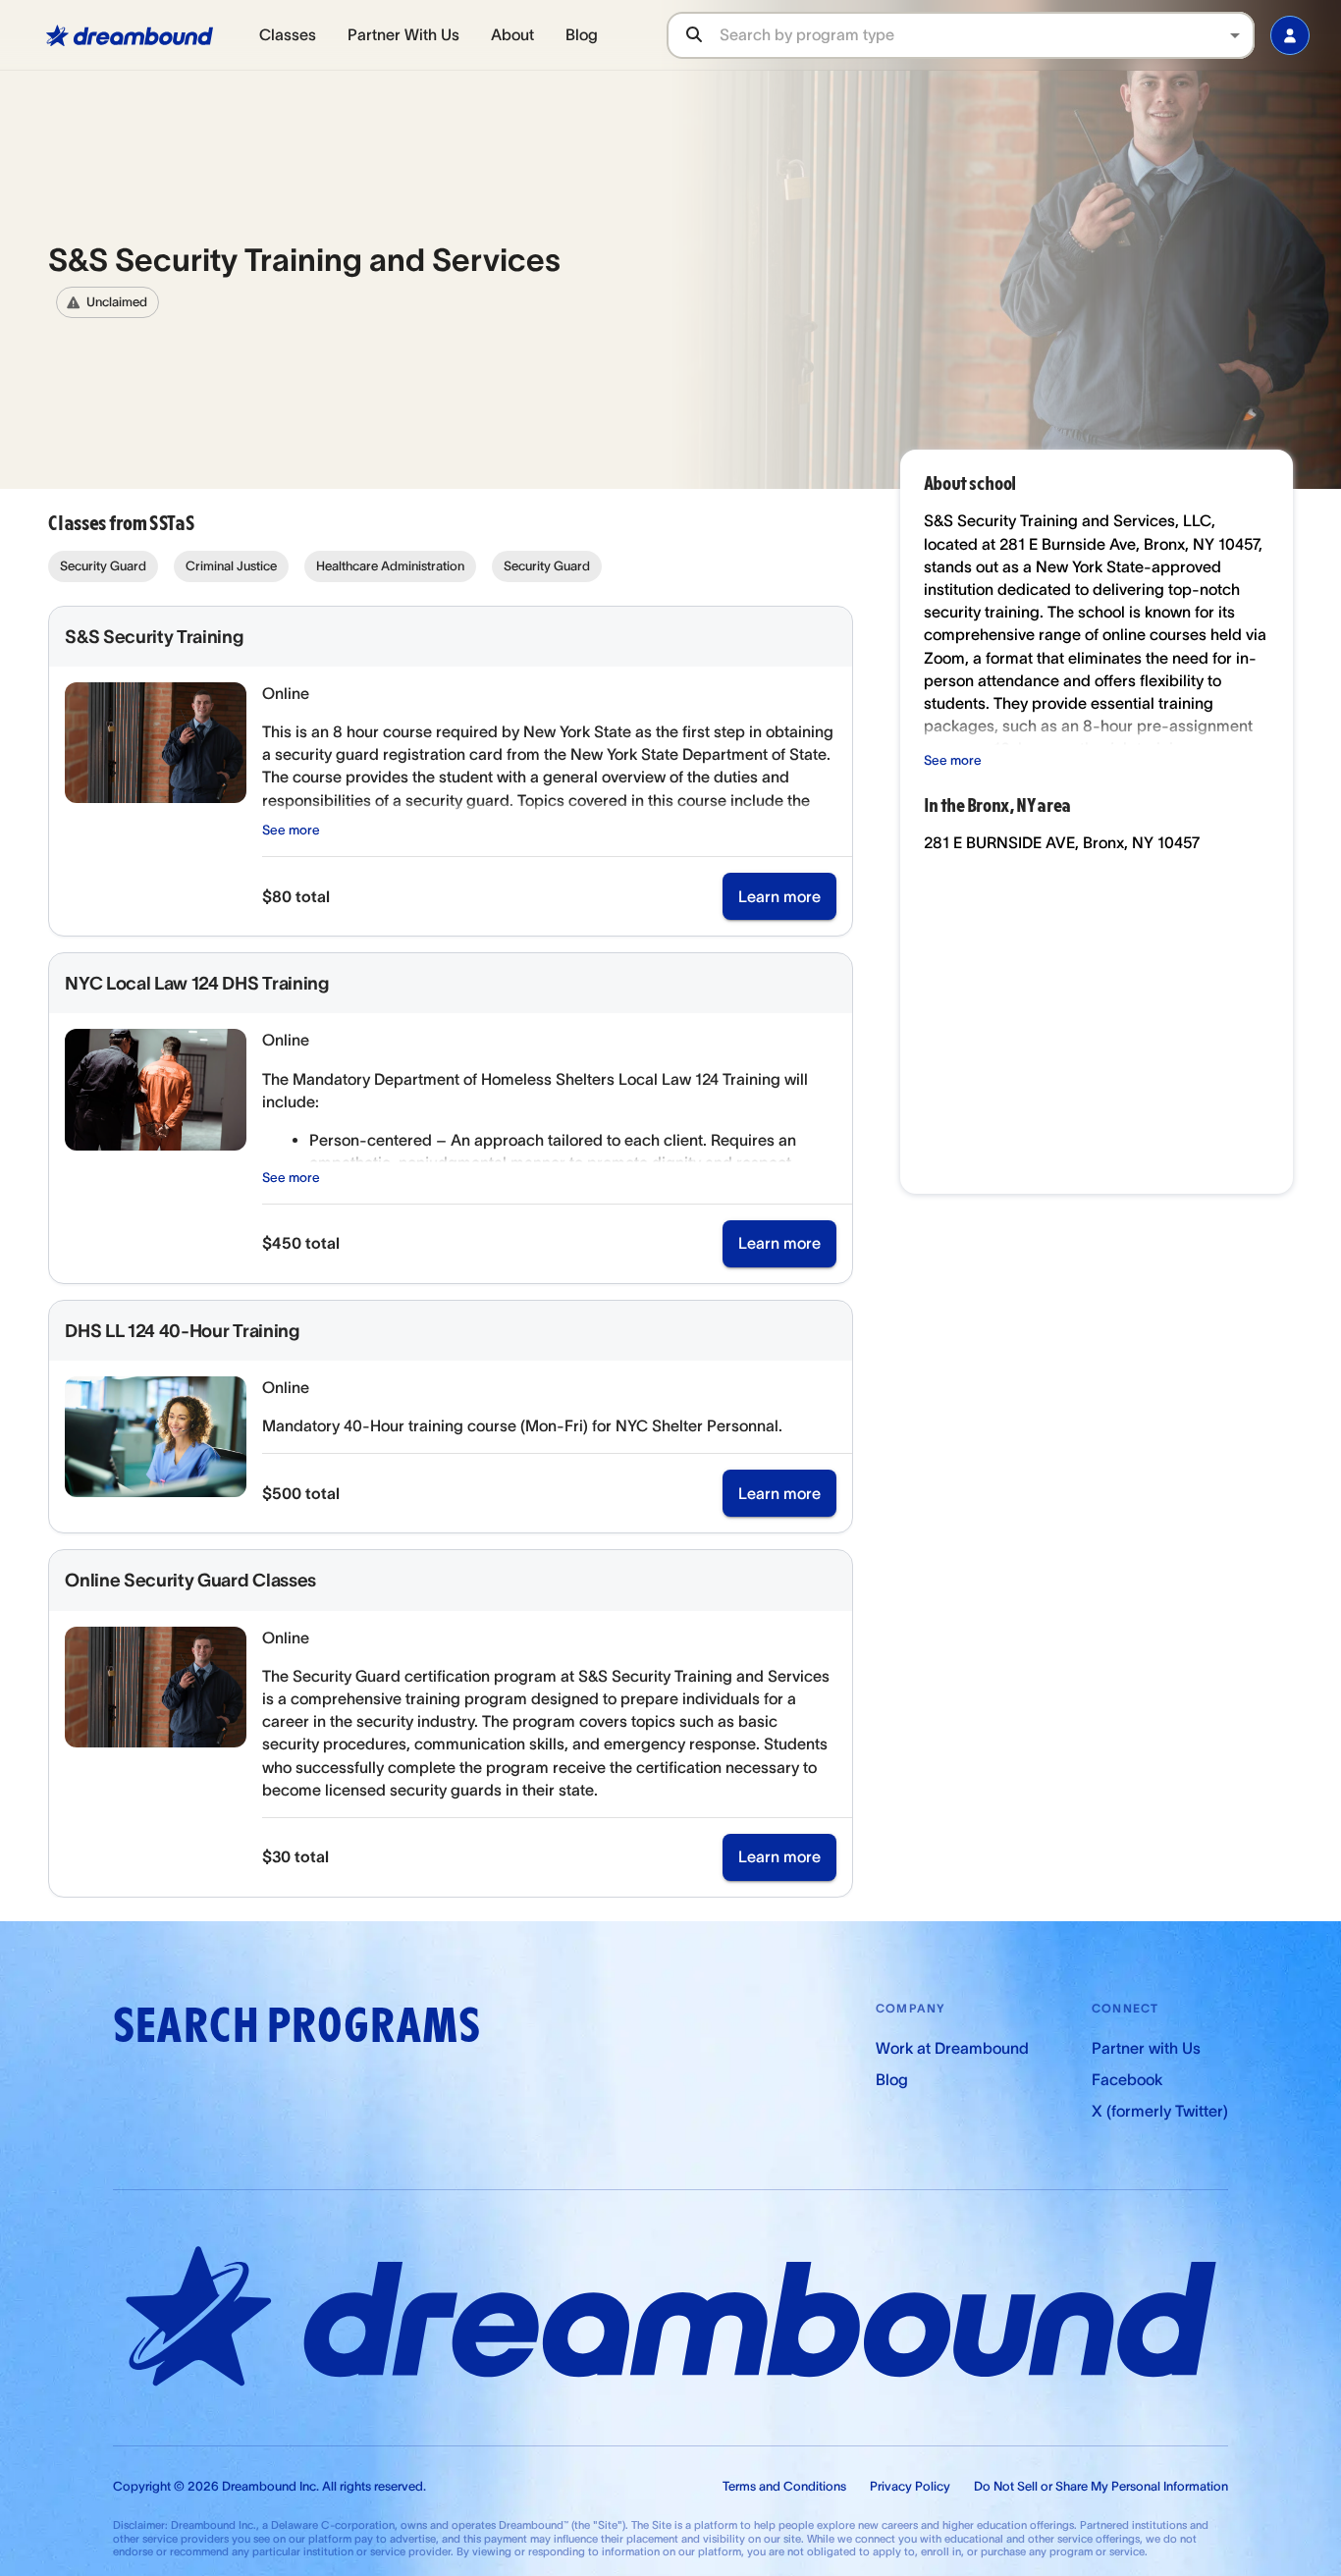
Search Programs (296, 2026)
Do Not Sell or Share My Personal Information (1101, 2486)
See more (291, 830)
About (512, 34)
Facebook (1127, 2079)
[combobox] (987, 35)
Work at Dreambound (952, 2048)
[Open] (1235, 35)
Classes (288, 34)
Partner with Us (1146, 2048)
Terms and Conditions (784, 2486)
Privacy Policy (910, 2486)
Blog (582, 34)
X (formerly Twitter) (1160, 2111)
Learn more (779, 896)
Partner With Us (403, 34)
